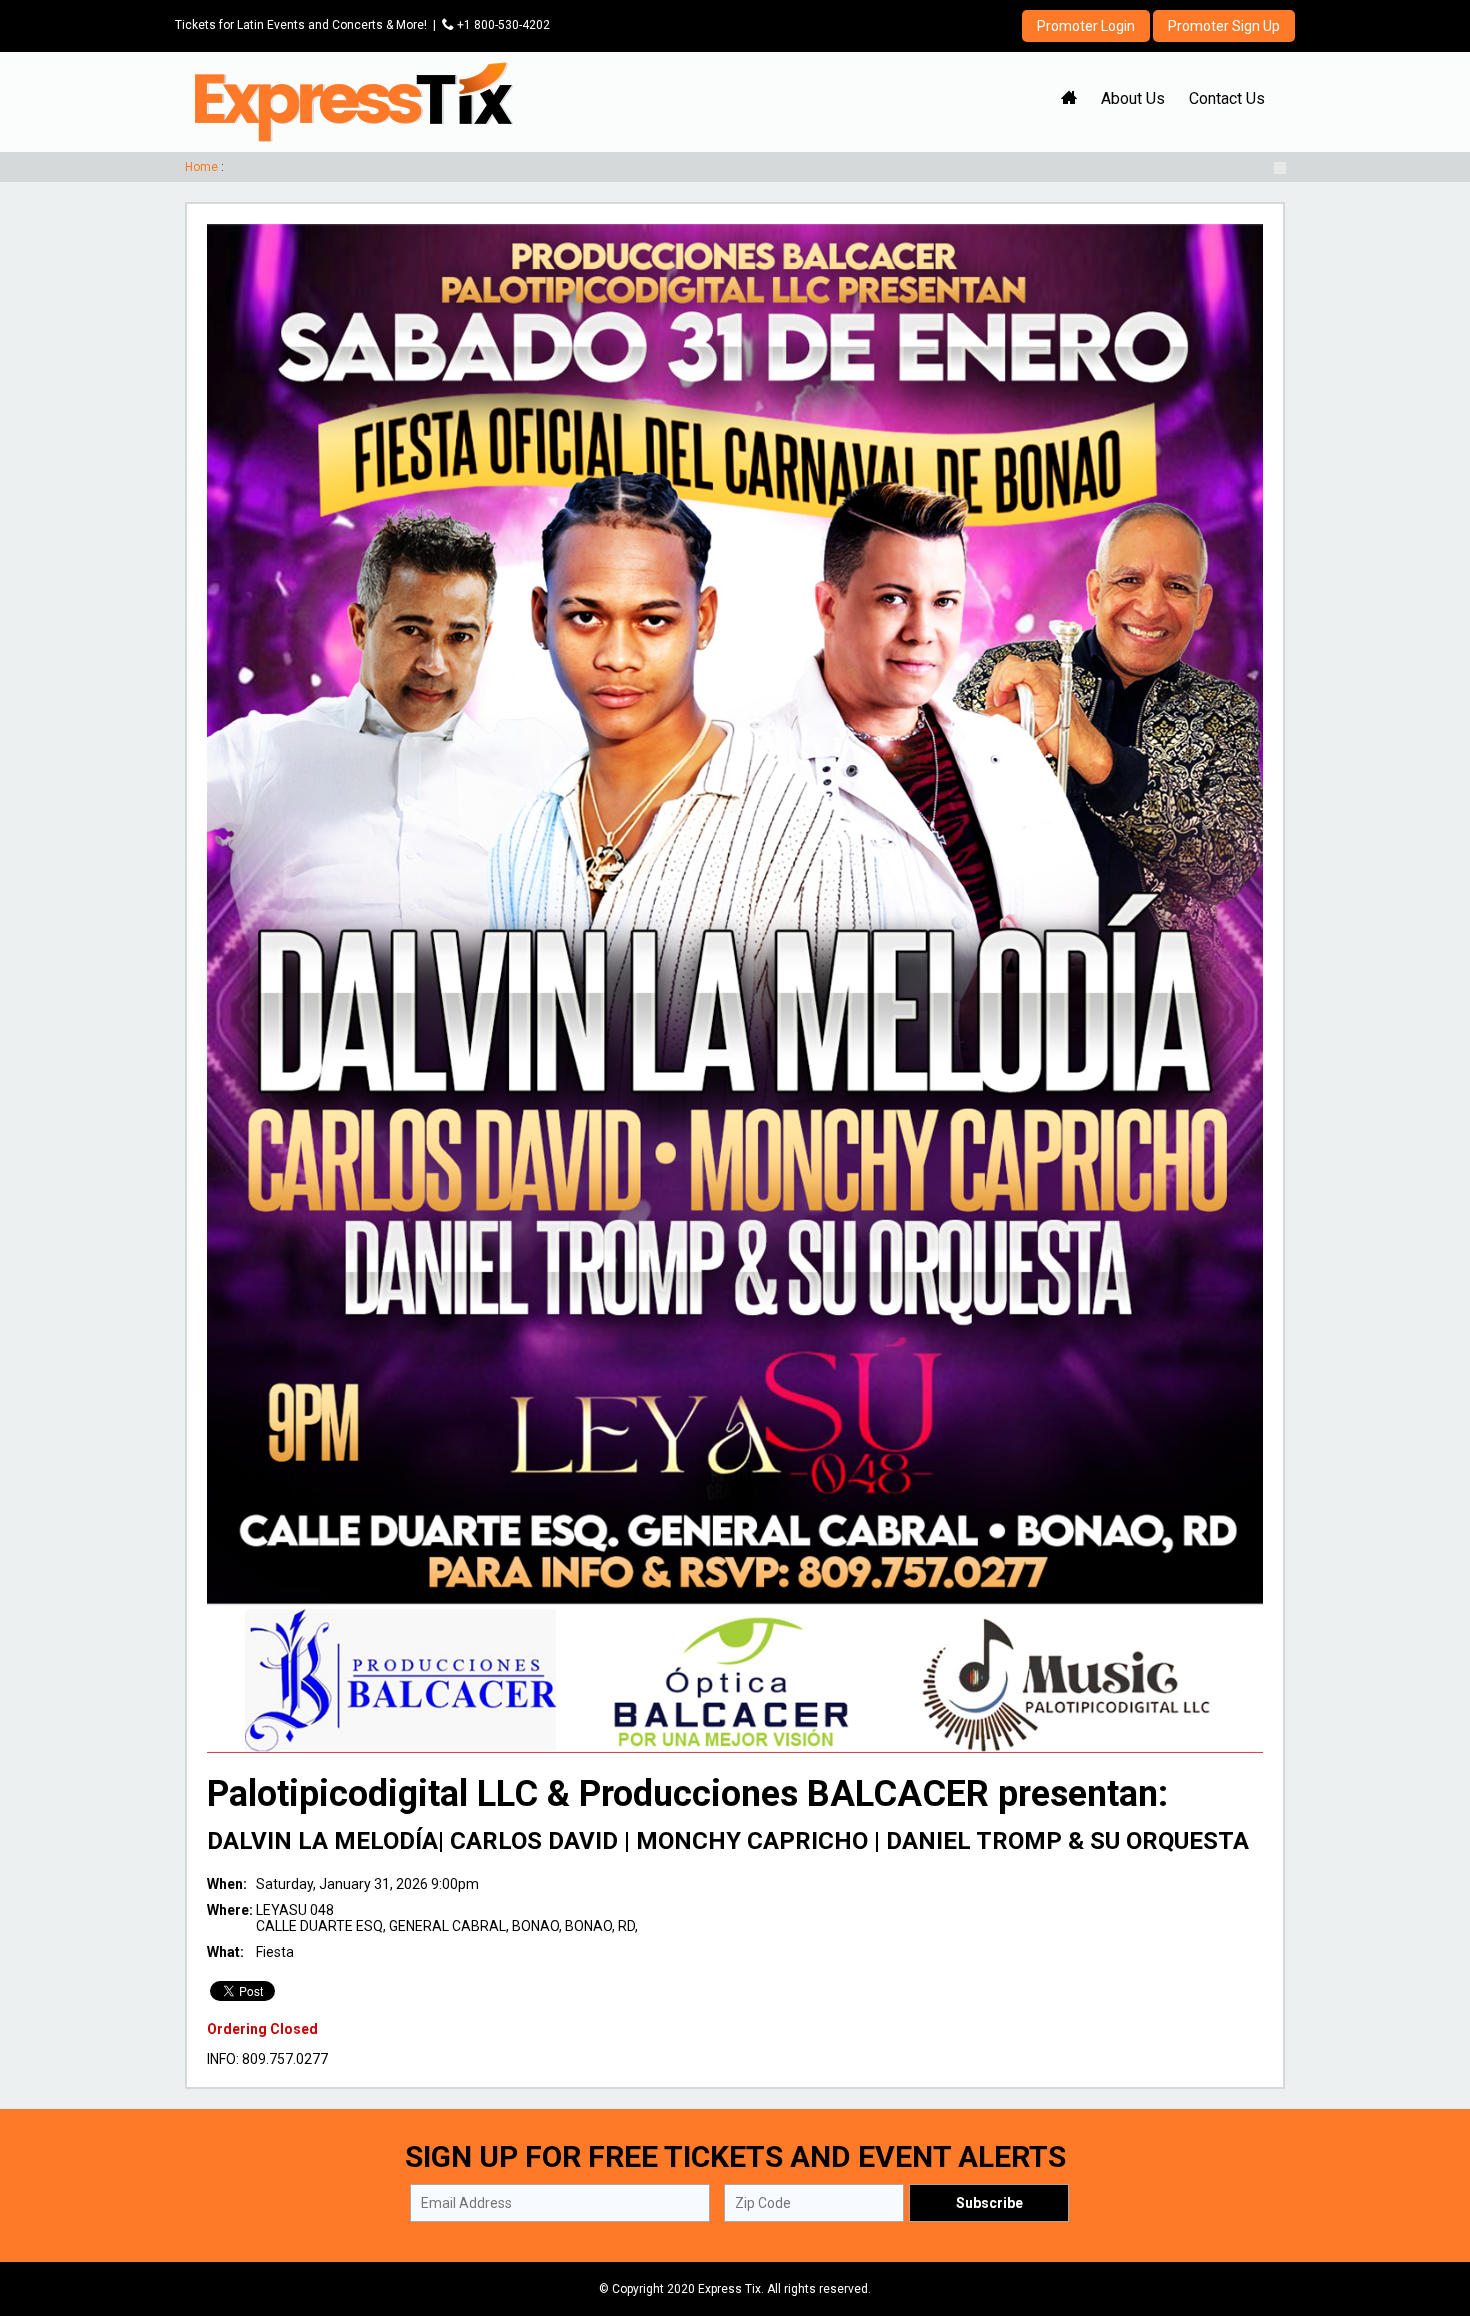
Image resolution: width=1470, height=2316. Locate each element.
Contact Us (1227, 98)
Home (201, 167)
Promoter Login (1086, 26)
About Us (1133, 98)
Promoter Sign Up (1224, 26)
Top (1430, 2215)
